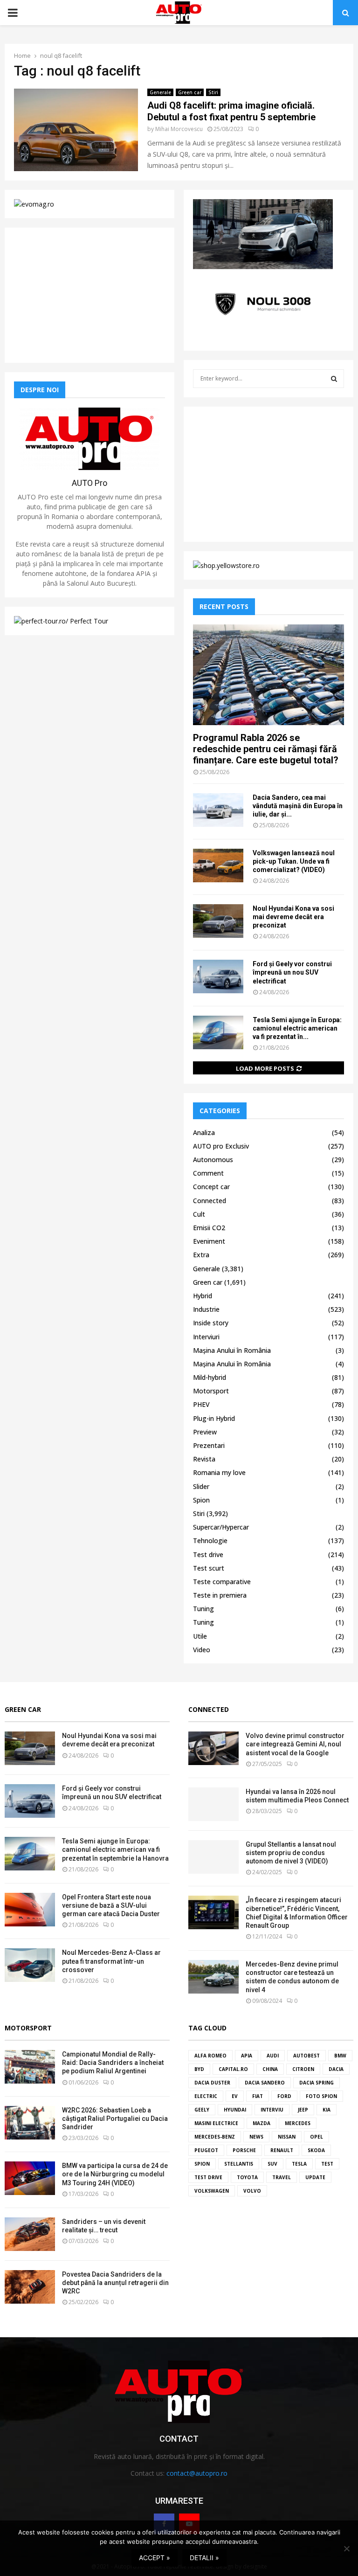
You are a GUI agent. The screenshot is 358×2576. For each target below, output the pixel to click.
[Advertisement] (89, 295)
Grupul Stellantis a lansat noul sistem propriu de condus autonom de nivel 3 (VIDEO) (291, 1853)
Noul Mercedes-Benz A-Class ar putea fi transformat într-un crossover (111, 1961)
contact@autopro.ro (197, 2473)
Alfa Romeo (210, 2056)
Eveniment (209, 1241)
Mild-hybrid (210, 1377)
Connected (210, 1201)
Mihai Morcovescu (179, 129)
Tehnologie (210, 1541)
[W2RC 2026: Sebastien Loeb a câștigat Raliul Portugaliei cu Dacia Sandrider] (30, 2123)
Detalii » (204, 2558)
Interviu (272, 2110)
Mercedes (298, 2123)
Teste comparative (222, 1582)
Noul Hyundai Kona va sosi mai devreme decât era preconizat (293, 917)
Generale (160, 92)
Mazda (262, 2123)
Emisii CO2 (209, 1228)
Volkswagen (212, 2191)
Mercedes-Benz (215, 2137)
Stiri (213, 92)
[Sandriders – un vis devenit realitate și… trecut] (30, 2234)
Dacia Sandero (265, 2083)
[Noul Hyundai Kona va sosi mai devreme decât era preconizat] (218, 921)
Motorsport (211, 1391)
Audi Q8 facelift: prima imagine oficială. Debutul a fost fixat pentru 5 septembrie (231, 111)
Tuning (203, 1609)
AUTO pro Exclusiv (221, 1146)
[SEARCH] (334, 379)
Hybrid (203, 1296)
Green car (190, 92)
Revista (204, 1459)
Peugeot (206, 2150)
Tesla (299, 2164)
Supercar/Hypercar (221, 1527)
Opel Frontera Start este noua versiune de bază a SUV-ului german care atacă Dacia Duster (111, 1905)
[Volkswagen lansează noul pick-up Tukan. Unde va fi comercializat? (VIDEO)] (218, 866)
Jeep (303, 2110)
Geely (202, 2110)
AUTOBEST (306, 2056)
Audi (273, 2056)
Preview (205, 1432)
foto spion (321, 2096)
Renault (282, 2150)
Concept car (211, 1187)
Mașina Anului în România (232, 1350)
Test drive (208, 1555)
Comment (208, 1173)
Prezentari (209, 1445)
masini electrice (216, 2123)
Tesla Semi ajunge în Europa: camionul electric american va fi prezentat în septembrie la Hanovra (115, 1849)
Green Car (23, 1709)
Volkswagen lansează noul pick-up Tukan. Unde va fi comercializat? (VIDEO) (294, 861)
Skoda (316, 2150)
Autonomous (213, 1160)
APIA (247, 2056)
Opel (317, 2137)
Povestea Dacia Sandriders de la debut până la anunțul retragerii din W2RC (115, 2283)
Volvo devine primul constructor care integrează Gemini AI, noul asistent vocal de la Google (295, 1744)
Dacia (336, 2069)
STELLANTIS (239, 2164)
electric (206, 2096)
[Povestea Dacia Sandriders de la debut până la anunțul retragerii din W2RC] (30, 2287)
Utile (200, 1636)
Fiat (258, 2096)
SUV (272, 2164)
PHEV (201, 1404)
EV (235, 2096)
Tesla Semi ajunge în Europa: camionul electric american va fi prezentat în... (297, 1028)
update (315, 2177)
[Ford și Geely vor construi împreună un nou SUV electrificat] (218, 976)
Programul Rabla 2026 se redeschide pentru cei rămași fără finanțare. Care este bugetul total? (266, 749)
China (270, 2069)
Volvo (252, 2191)
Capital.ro (233, 2069)
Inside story (211, 1323)
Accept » (155, 2558)
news (256, 2137)
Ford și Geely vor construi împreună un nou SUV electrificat (292, 972)
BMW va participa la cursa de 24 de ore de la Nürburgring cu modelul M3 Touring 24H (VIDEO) (115, 2174)
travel (282, 2177)
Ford (284, 2096)
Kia (327, 2110)
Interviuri (206, 1337)
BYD (199, 2069)
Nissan (287, 2137)
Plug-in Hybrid (214, 1418)
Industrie (206, 1309)
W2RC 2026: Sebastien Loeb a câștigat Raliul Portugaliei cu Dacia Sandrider (115, 2119)
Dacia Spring (317, 2083)
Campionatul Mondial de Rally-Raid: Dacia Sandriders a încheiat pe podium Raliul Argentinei (113, 2063)
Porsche (244, 2150)
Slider (201, 1486)
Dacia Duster (212, 2083)
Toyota (247, 2177)
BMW (340, 2056)
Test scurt (209, 1568)
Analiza (204, 1132)
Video (202, 1650)
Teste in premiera (220, 1595)
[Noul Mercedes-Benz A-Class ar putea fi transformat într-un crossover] (30, 1965)
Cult (199, 1214)
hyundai (235, 2110)
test (327, 2164)
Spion (201, 1500)
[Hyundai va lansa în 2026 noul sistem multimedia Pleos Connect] (213, 1804)
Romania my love (219, 1472)
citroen (303, 2069)
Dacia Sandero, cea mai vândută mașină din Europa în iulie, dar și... (298, 806)
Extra (201, 1255)
